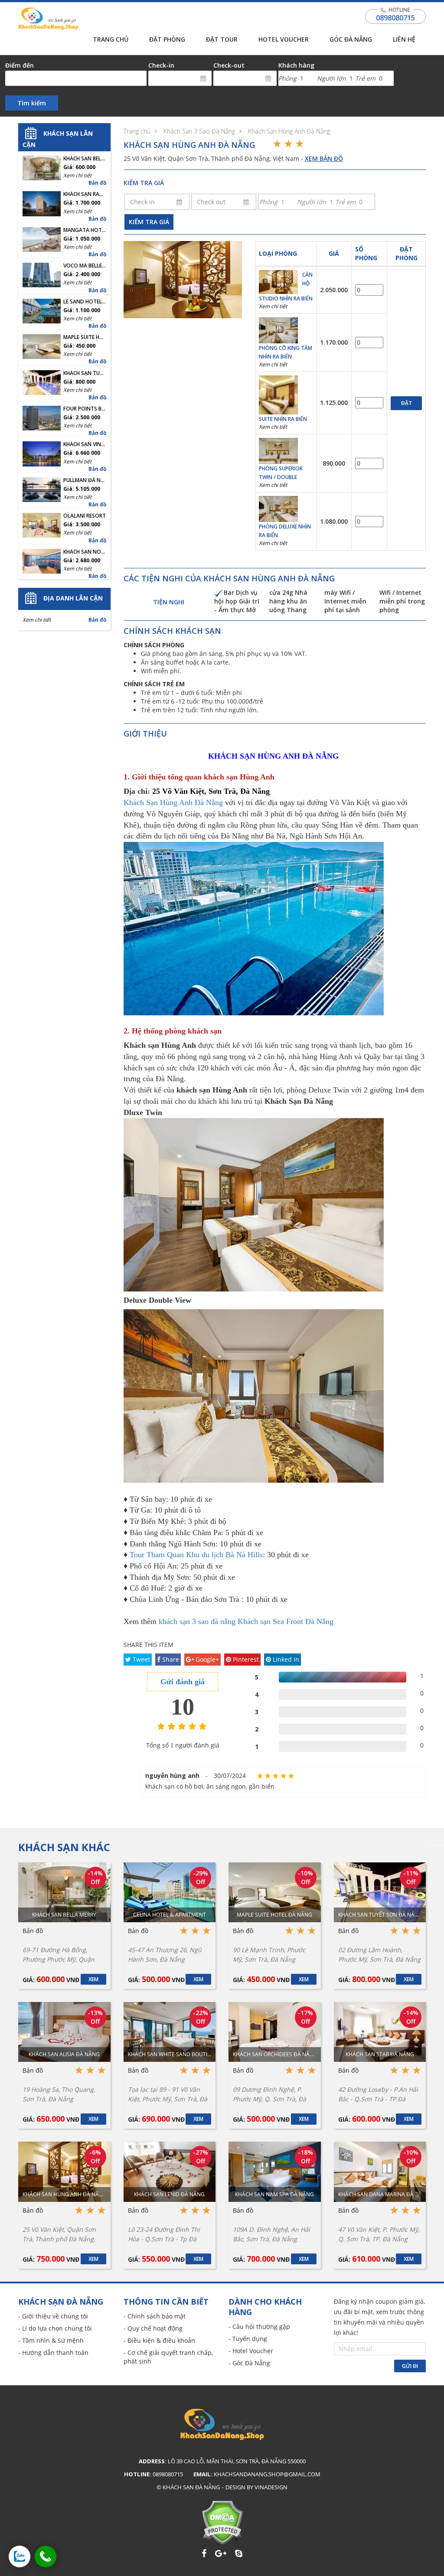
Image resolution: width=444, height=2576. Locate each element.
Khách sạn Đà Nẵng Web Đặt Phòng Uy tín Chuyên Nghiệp (48, 19)
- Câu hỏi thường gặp (259, 2327)
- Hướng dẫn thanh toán (53, 2353)
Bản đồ (97, 183)
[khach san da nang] (20, 2556)
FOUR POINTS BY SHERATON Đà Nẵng (85, 409)
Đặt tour (222, 39)
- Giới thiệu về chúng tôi (53, 2316)
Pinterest (245, 1659)
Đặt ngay (406, 405)
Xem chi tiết (273, 306)
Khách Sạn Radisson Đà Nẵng (85, 194)
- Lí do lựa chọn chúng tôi (55, 2328)
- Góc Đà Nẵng (249, 2363)
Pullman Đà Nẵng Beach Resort (85, 480)
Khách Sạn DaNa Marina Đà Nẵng (380, 2194)
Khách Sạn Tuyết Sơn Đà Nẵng (85, 373)
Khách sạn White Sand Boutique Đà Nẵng (170, 2054)
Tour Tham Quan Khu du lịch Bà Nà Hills (196, 1555)
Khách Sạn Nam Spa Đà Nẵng (274, 2194)
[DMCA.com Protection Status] (222, 2522)
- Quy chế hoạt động (153, 2328)
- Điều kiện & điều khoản (159, 2340)
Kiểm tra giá (149, 222)
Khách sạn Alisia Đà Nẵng (64, 2054)
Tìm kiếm (32, 103)
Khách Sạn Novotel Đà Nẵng (85, 552)
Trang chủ (111, 39)
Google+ (206, 1659)
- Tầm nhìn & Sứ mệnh (51, 2340)
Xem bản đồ (324, 158)
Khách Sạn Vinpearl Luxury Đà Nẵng (85, 444)
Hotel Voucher (284, 39)
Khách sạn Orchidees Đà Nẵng (275, 2054)
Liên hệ (404, 39)
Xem (93, 1979)
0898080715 (395, 18)
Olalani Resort (85, 516)
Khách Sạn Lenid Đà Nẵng (169, 2194)
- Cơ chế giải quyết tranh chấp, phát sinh (168, 2357)
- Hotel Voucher (251, 2351)
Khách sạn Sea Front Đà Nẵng (286, 1621)
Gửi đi (410, 2366)
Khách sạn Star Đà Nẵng (380, 2054)
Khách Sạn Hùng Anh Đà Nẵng (289, 131)
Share (170, 1659)
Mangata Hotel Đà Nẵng (85, 230)
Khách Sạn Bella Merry (85, 159)
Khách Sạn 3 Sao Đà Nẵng (199, 131)
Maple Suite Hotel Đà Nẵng (85, 337)
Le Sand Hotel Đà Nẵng (85, 302)
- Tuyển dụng (248, 2339)
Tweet (140, 1659)
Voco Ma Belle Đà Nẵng (85, 266)
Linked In (285, 1659)
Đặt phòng (167, 39)
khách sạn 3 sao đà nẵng (197, 1621)
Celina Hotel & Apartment (170, 1915)
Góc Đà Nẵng (351, 39)
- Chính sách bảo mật (155, 2316)
